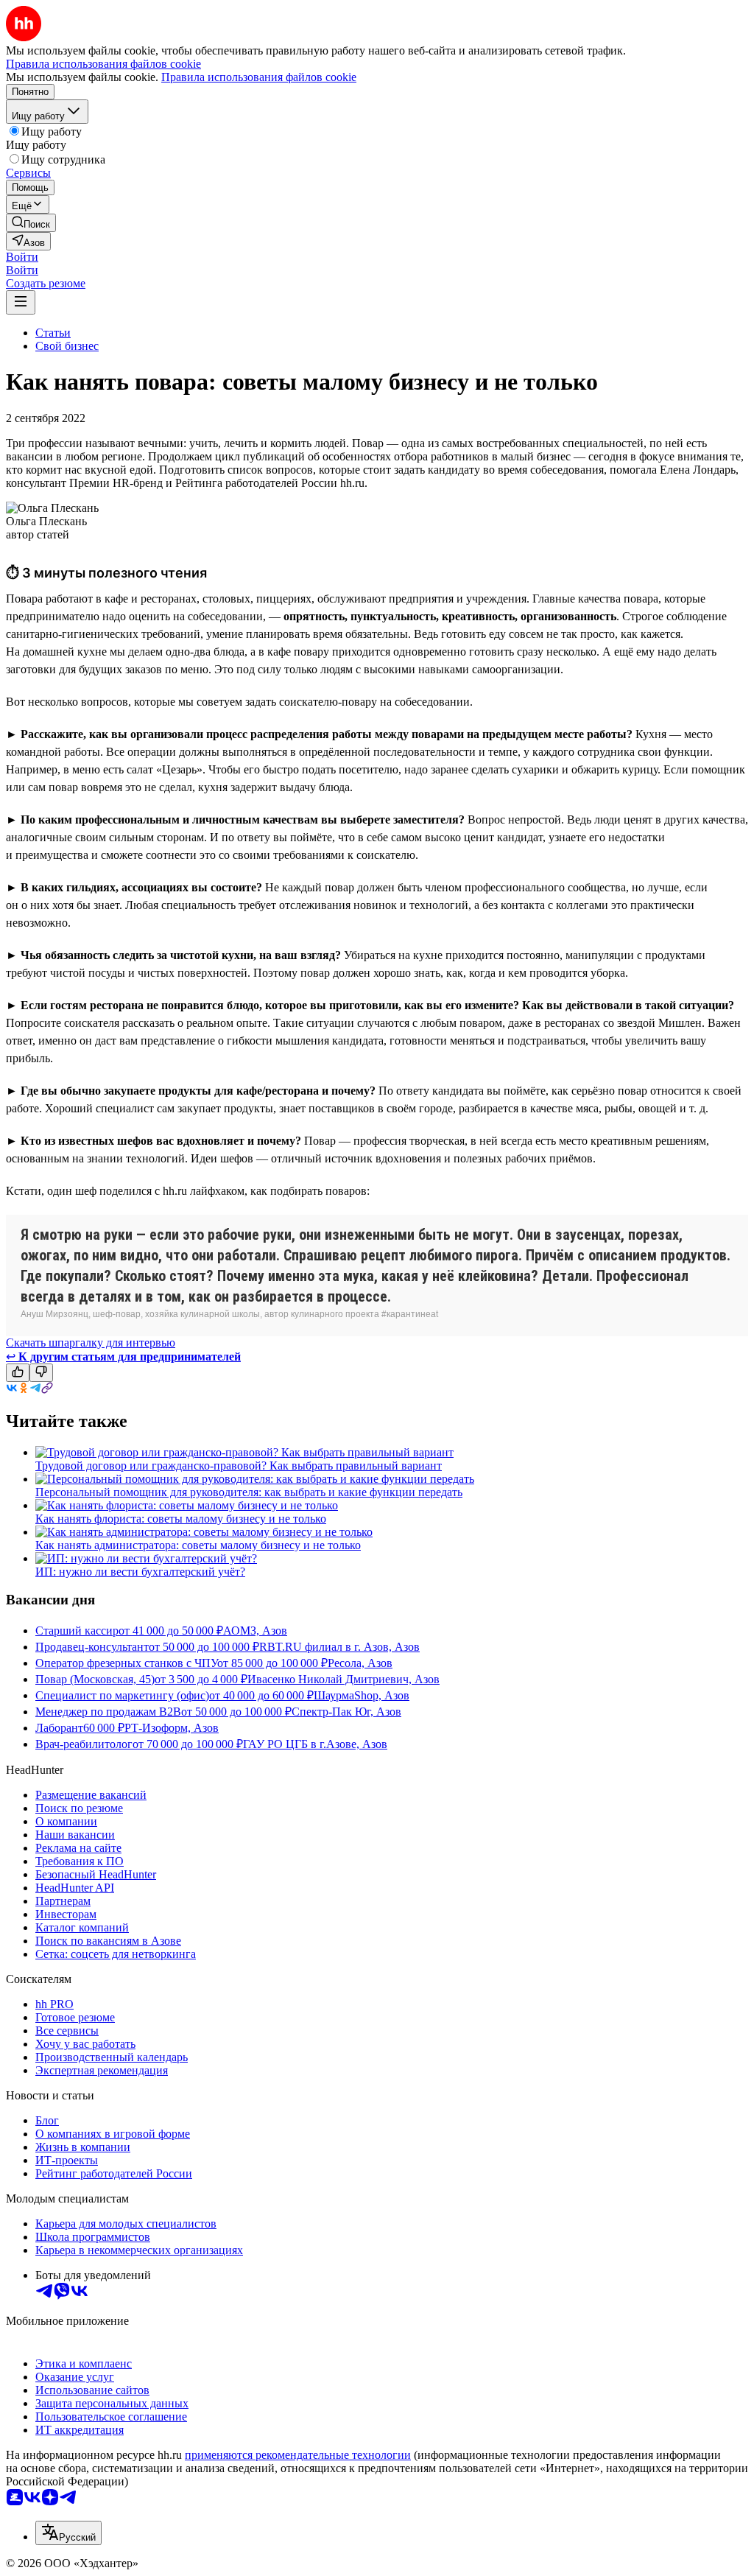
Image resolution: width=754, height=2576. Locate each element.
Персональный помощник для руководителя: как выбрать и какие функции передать (249, 1492)
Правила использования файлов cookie (259, 77)
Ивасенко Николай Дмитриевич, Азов (343, 1679)
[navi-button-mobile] (21, 302)
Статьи (53, 333)
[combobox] (68, 2533)
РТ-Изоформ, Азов (172, 1728)
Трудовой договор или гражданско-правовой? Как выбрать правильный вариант (239, 1466)
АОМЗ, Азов (255, 1631)
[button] (22, 257)
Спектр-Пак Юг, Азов (346, 1712)
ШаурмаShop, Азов (362, 1695)
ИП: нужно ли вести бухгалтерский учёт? (140, 1572)
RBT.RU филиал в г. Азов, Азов (339, 1647)
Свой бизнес (67, 346)
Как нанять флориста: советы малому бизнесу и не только (181, 1519)
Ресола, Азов (360, 1663)
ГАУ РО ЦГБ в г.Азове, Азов (315, 1744)
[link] (31, 223)
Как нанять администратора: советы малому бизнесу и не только (198, 1545)
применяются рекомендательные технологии (298, 2455)
